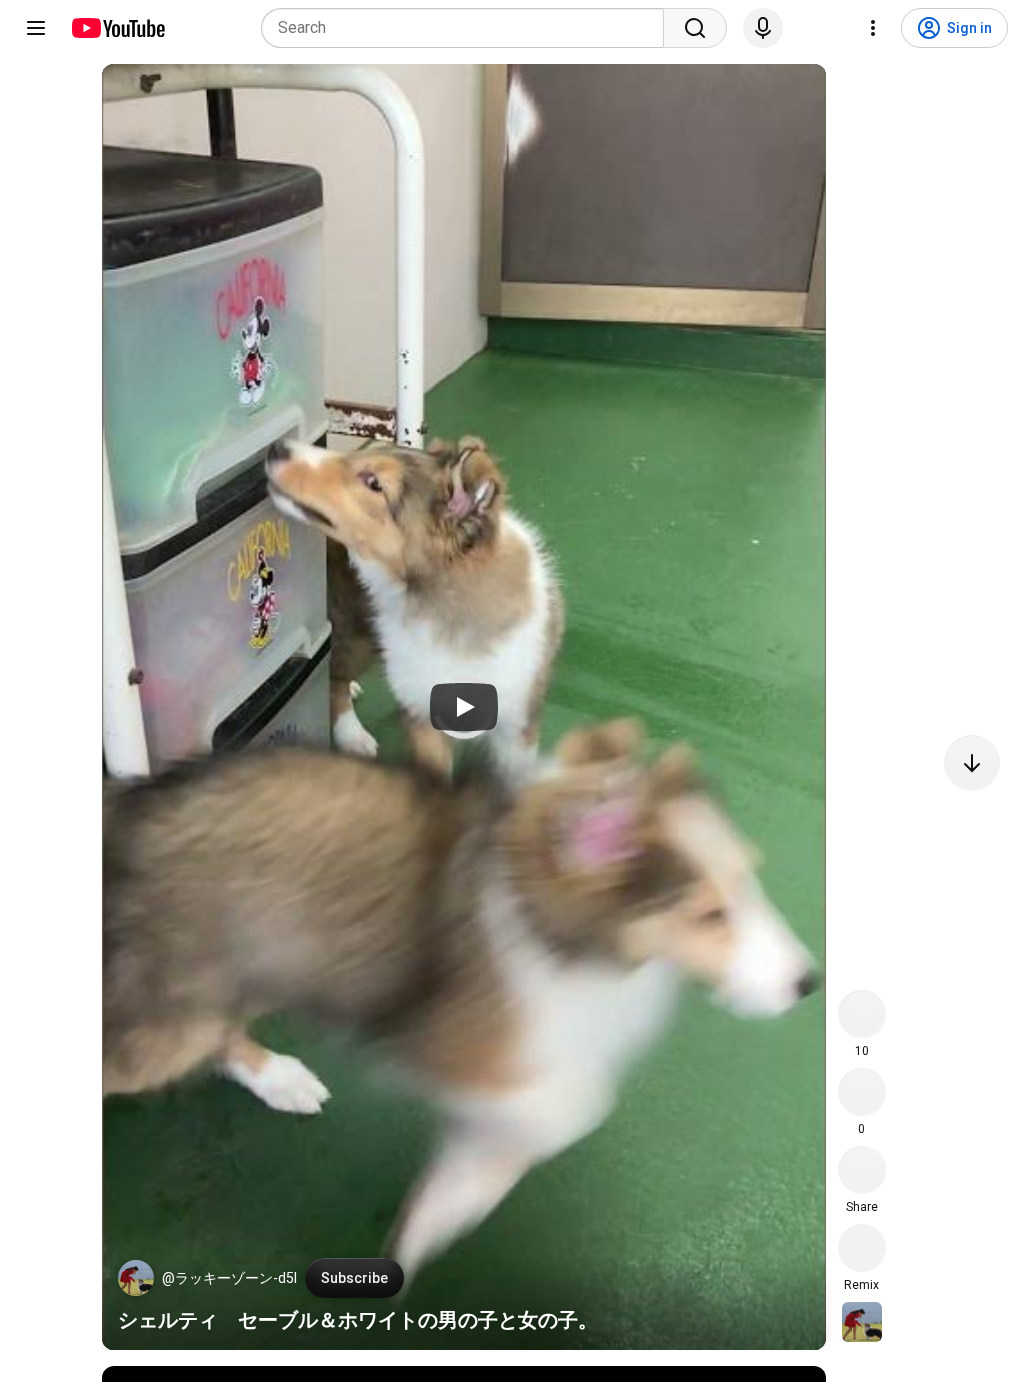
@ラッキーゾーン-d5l (229, 1278)
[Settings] (873, 28)
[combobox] (468, 28)
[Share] (862, 1170)
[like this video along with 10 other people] (862, 1014)
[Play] (464, 707)
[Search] (695, 28)
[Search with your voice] (763, 28)
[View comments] (862, 1092)
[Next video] (972, 763)
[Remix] (862, 1248)
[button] (136, 1278)
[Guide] (36, 28)
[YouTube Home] (117, 28)
